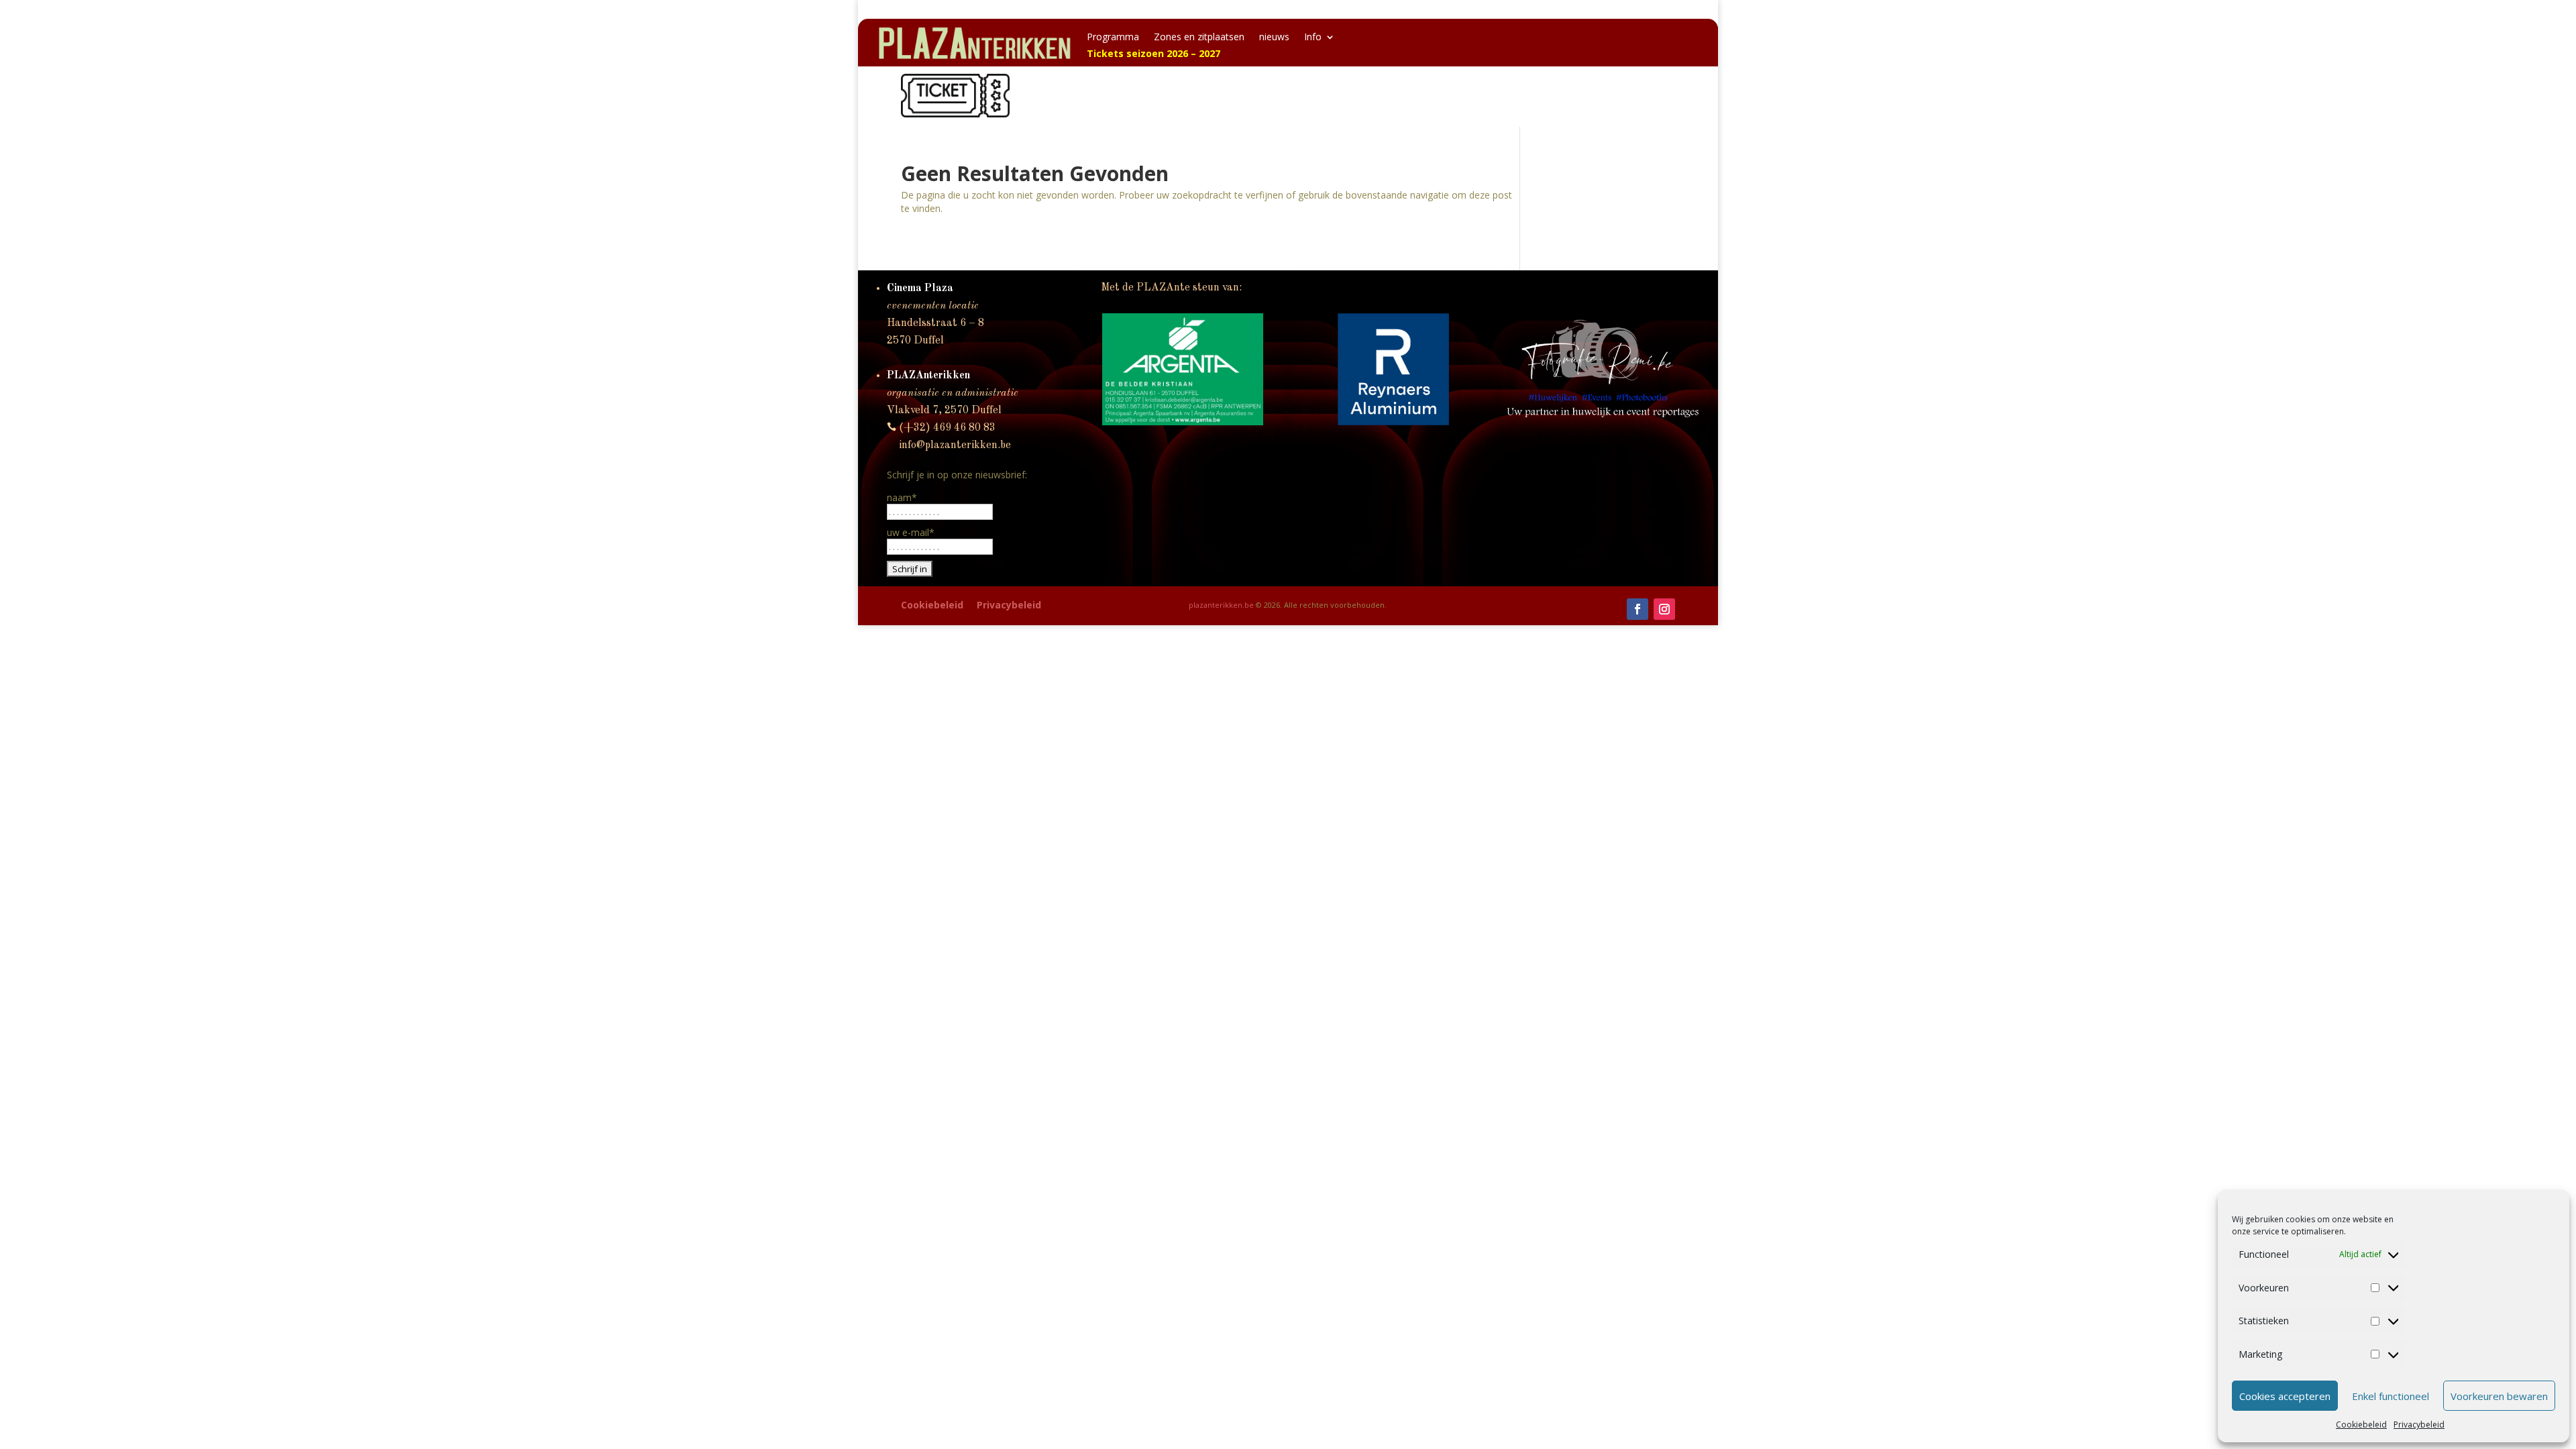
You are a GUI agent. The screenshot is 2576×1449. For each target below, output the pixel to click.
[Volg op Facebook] (1638, 609)
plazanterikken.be (1221, 605)
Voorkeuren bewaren (2499, 1396)
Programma (1113, 38)
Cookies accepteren (2285, 1396)
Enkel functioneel (2391, 1396)
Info (1313, 38)
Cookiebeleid (2361, 1425)
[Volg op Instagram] (1664, 609)
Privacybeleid (2419, 1425)
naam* (902, 497)
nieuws (1274, 38)
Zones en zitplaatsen (1199, 38)
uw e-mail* (911, 532)
